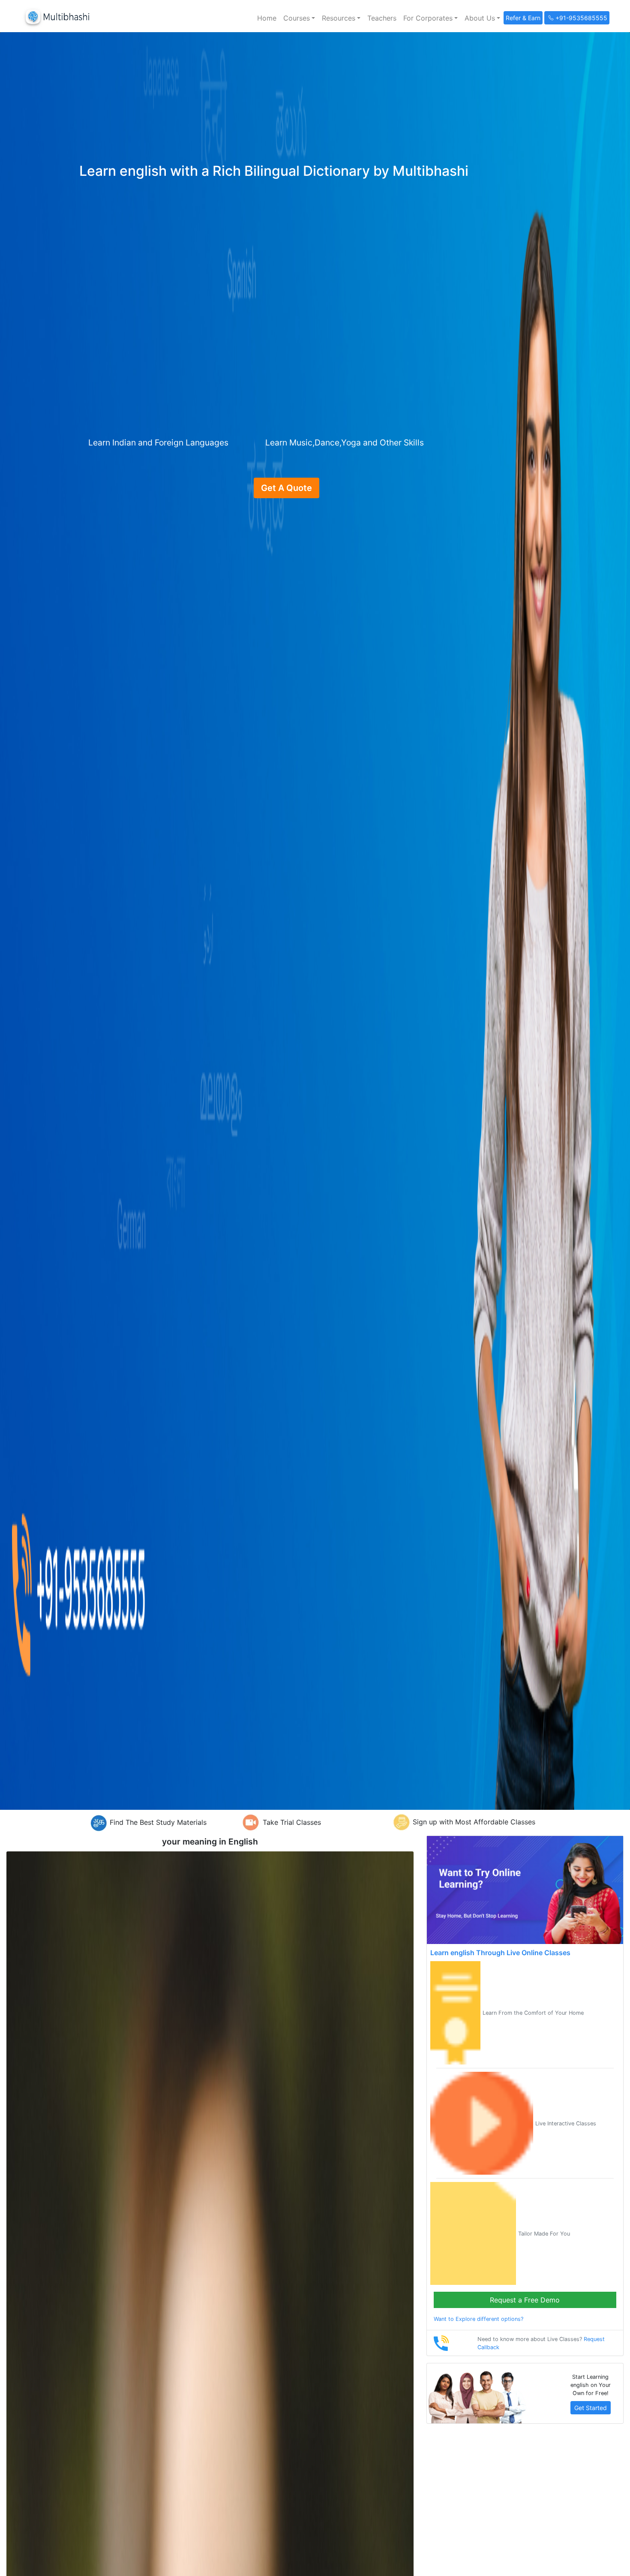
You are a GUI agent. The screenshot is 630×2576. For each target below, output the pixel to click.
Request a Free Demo (525, 2300)
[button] (299, 18)
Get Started (591, 2408)
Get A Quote (286, 488)
